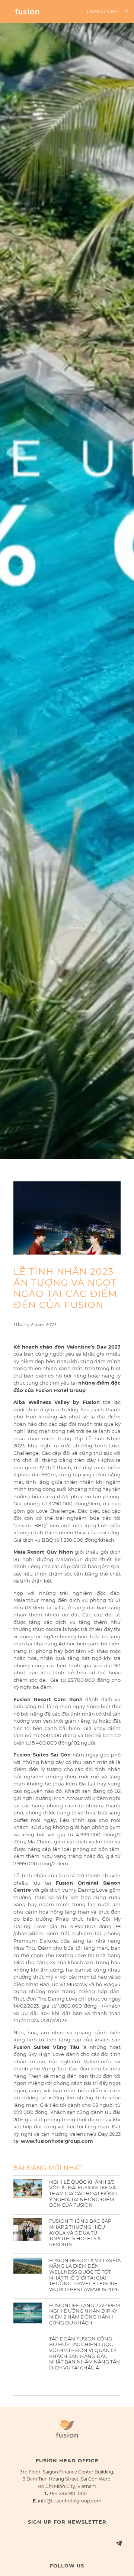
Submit (109, 2536)
